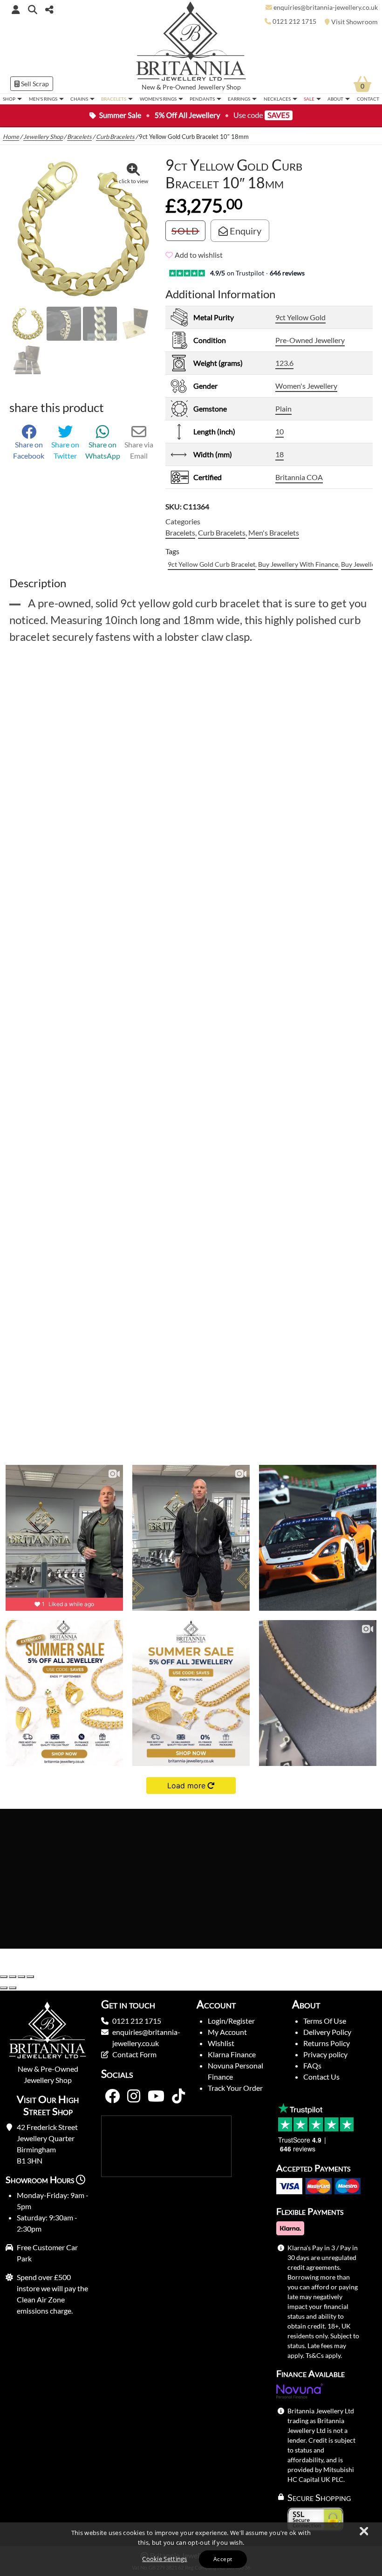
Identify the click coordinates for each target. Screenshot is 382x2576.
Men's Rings (43, 99)
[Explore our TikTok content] (178, 2096)
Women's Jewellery (306, 386)
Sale (309, 99)
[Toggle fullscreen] (13, 1977)
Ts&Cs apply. (324, 2355)
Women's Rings (158, 99)
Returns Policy (327, 2043)
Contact (368, 99)
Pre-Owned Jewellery (310, 340)
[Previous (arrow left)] (4, 1988)
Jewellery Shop (219, 87)
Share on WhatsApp (103, 450)
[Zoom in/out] (4, 1977)
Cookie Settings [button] (165, 2559)
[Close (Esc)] (30, 1977)
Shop (9, 99)
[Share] (21, 1977)
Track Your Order (235, 2088)
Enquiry (245, 231)
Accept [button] (223, 2559)
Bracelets (114, 99)
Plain (283, 409)
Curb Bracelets (115, 137)
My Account (227, 2032)
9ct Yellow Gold (300, 317)
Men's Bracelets (274, 532)
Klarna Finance (232, 2054)
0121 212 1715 (137, 2021)
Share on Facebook (29, 450)
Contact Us (321, 2077)
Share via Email (139, 450)
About (335, 99)
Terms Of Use (325, 2021)
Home (11, 137)
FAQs (312, 2065)
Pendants (202, 99)
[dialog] (191, 2549)
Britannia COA (299, 477)
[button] (33, 9)
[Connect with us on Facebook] (112, 2096)
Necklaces (277, 99)
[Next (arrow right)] (13, 1988)
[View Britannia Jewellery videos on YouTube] (156, 2096)
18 (280, 454)
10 (280, 431)
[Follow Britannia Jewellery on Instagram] (134, 2096)
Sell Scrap (34, 84)
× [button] (363, 2532)
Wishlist (221, 2043)
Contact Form (134, 2054)
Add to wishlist (199, 255)
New (148, 87)
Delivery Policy (327, 2032)
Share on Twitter (65, 450)
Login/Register (231, 2021)
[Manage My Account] (16, 9)
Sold (185, 231)
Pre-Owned (179, 87)
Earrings (239, 99)
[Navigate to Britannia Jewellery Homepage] (191, 44)
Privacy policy (325, 2054)
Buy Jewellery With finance (298, 564)
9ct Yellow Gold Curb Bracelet (211, 564)
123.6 (284, 363)
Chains (79, 99)
